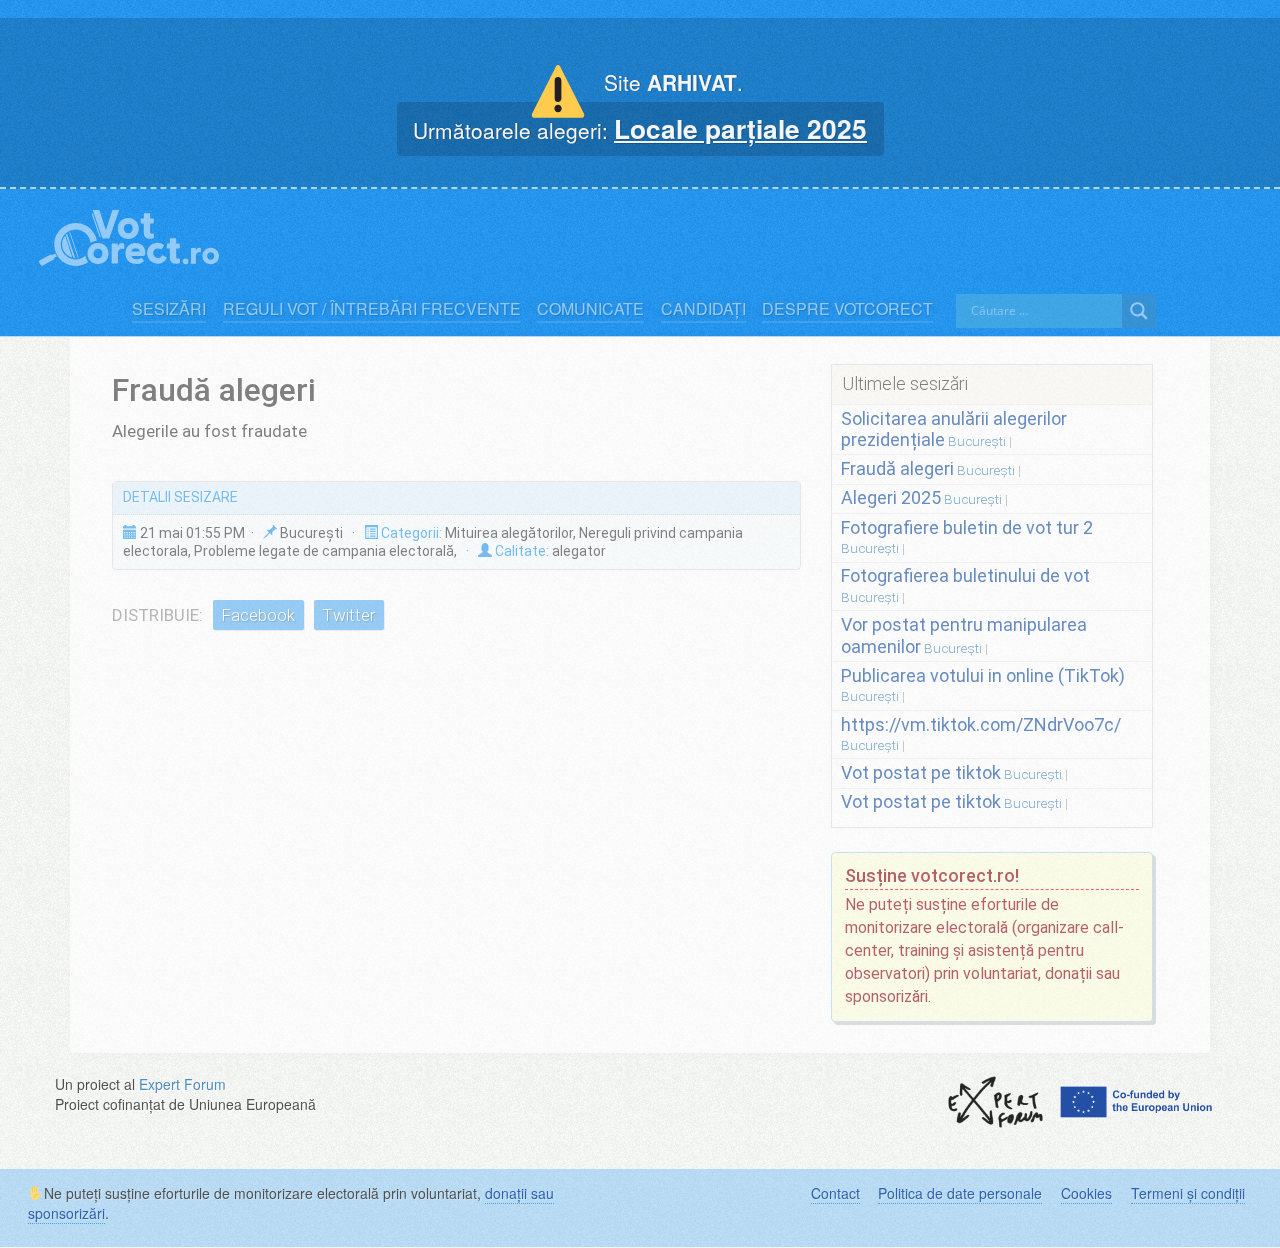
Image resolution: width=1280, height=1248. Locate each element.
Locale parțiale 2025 (740, 128)
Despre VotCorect (847, 309)
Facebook (258, 615)
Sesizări (169, 309)
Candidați (703, 309)
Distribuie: (157, 615)
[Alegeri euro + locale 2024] (129, 233)
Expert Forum (182, 1084)
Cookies (1086, 1193)
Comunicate (590, 309)
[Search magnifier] (1139, 311)
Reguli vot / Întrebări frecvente (372, 309)
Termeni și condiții (1188, 1193)
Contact (835, 1193)
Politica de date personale (960, 1193)
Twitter (348, 615)
